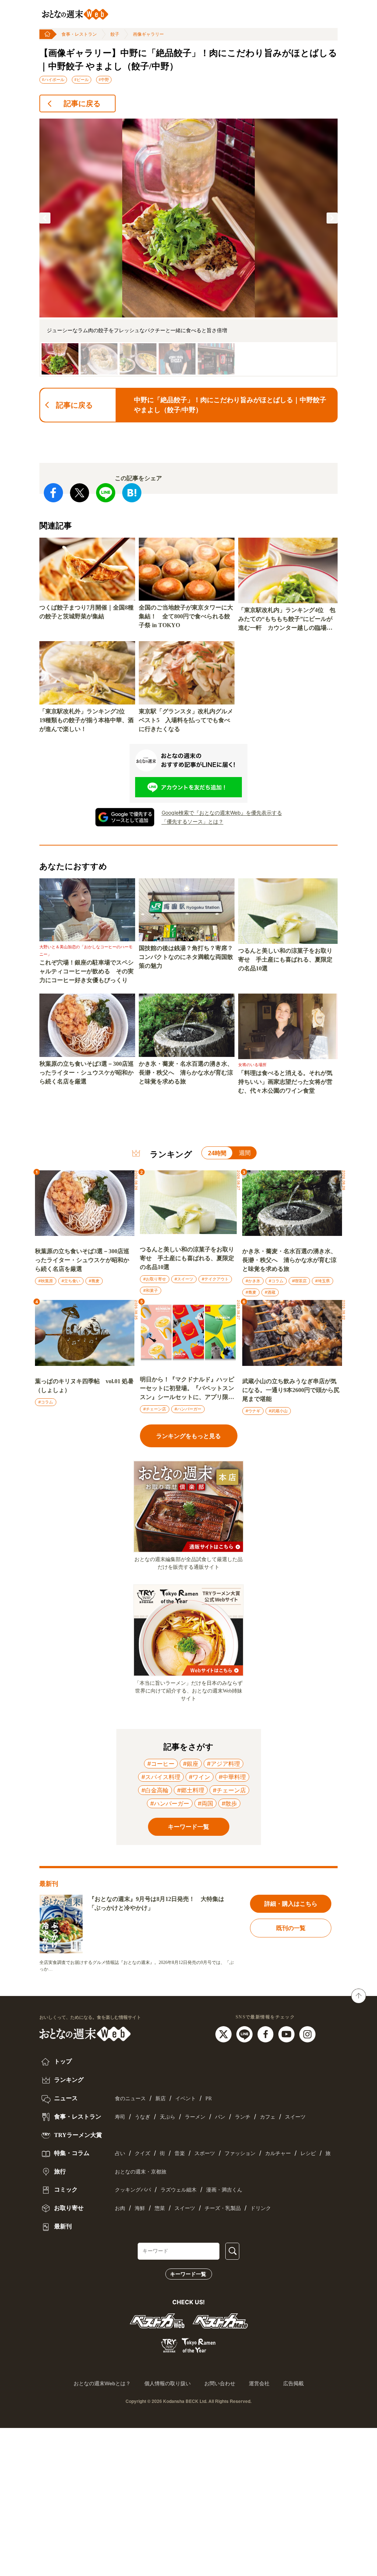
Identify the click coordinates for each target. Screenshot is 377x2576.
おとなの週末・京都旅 (141, 2172)
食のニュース (130, 2099)
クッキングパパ (133, 2190)
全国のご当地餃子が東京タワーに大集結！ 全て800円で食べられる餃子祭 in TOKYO (186, 616)
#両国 (205, 1803)
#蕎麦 (94, 1281)
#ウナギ (253, 1411)
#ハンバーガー (188, 1409)
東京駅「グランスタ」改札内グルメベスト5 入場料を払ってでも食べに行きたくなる (186, 720)
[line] (245, 2034)
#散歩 (229, 1803)
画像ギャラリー (148, 34)
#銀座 (191, 1764)
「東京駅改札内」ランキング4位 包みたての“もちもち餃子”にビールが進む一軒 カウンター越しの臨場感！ (287, 620)
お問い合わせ (220, 2383)
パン (220, 2117)
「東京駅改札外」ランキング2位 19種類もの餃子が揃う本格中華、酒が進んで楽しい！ (87, 720)
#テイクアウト (215, 1279)
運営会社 (259, 2383)
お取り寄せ (68, 2208)
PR (209, 2099)
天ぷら (168, 2117)
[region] (188, 248)
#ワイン (200, 1777)
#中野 (104, 80)
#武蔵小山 (278, 1411)
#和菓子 (151, 1290)
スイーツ (295, 2117)
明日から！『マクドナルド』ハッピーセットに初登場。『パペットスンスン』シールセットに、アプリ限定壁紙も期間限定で (187, 1389)
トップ (62, 2061)
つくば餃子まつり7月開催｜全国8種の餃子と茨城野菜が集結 (87, 612)
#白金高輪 (155, 1790)
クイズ (142, 2153)
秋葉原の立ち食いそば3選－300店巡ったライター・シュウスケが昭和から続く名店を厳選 (87, 1073)
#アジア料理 (223, 1764)
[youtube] (287, 2034)
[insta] (307, 2034)
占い (120, 2153)
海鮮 (140, 2208)
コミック (65, 2190)
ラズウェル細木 (179, 2190)
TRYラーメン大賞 (77, 2135)
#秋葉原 (46, 1281)
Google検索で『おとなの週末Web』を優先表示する (222, 813)
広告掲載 (293, 2383)
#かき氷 (253, 1281)
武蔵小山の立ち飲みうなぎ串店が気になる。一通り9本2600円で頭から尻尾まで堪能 (291, 1390)
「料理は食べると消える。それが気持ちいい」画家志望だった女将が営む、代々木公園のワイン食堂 (285, 1082)
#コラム (276, 1281)
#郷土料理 (191, 1790)
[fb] (266, 2034)
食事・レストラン (79, 34)
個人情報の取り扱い (168, 2383)
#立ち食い (71, 1281)
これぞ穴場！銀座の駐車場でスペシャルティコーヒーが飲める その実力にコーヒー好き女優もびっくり (87, 971)
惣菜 (160, 2208)
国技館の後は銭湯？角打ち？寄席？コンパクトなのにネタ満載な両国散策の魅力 (186, 957)
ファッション (240, 2153)
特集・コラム (71, 2153)
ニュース (65, 2098)
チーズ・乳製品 (223, 2208)
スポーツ (205, 2153)
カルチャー (278, 2153)
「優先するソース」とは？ (193, 821)
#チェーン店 (155, 1409)
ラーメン (195, 2117)
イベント (186, 2099)
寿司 (120, 2117)
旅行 (59, 2171)
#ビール (82, 80)
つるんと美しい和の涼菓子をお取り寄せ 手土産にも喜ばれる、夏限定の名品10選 (285, 960)
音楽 (180, 2153)
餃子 (115, 34)
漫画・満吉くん (224, 2190)
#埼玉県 (323, 1281)
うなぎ (142, 2117)
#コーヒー (161, 1764)
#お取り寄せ (155, 1279)
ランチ (243, 2117)
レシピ (308, 2153)
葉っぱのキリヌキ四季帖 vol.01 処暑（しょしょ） (84, 1386)
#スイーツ (184, 1279)
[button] (45, 218)
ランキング (68, 2080)
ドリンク (261, 2208)
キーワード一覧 (188, 2274)
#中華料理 (232, 1777)
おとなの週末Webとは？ (102, 2383)
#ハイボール (53, 80)
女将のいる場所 (252, 1065)
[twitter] (224, 2034)
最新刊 (62, 2226)
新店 (161, 2099)
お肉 (120, 2208)
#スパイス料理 (161, 1777)
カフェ (268, 2117)
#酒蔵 (270, 1292)
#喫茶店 (299, 1281)
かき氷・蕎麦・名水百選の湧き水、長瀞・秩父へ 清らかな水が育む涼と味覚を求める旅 (186, 1073)
